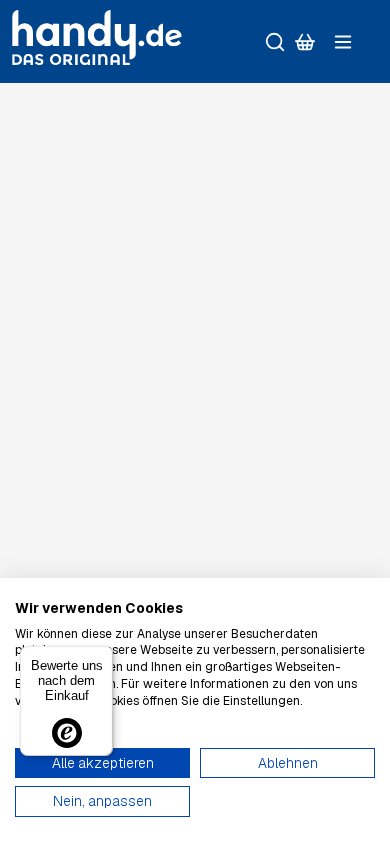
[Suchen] (275, 42)
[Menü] (343, 42)
